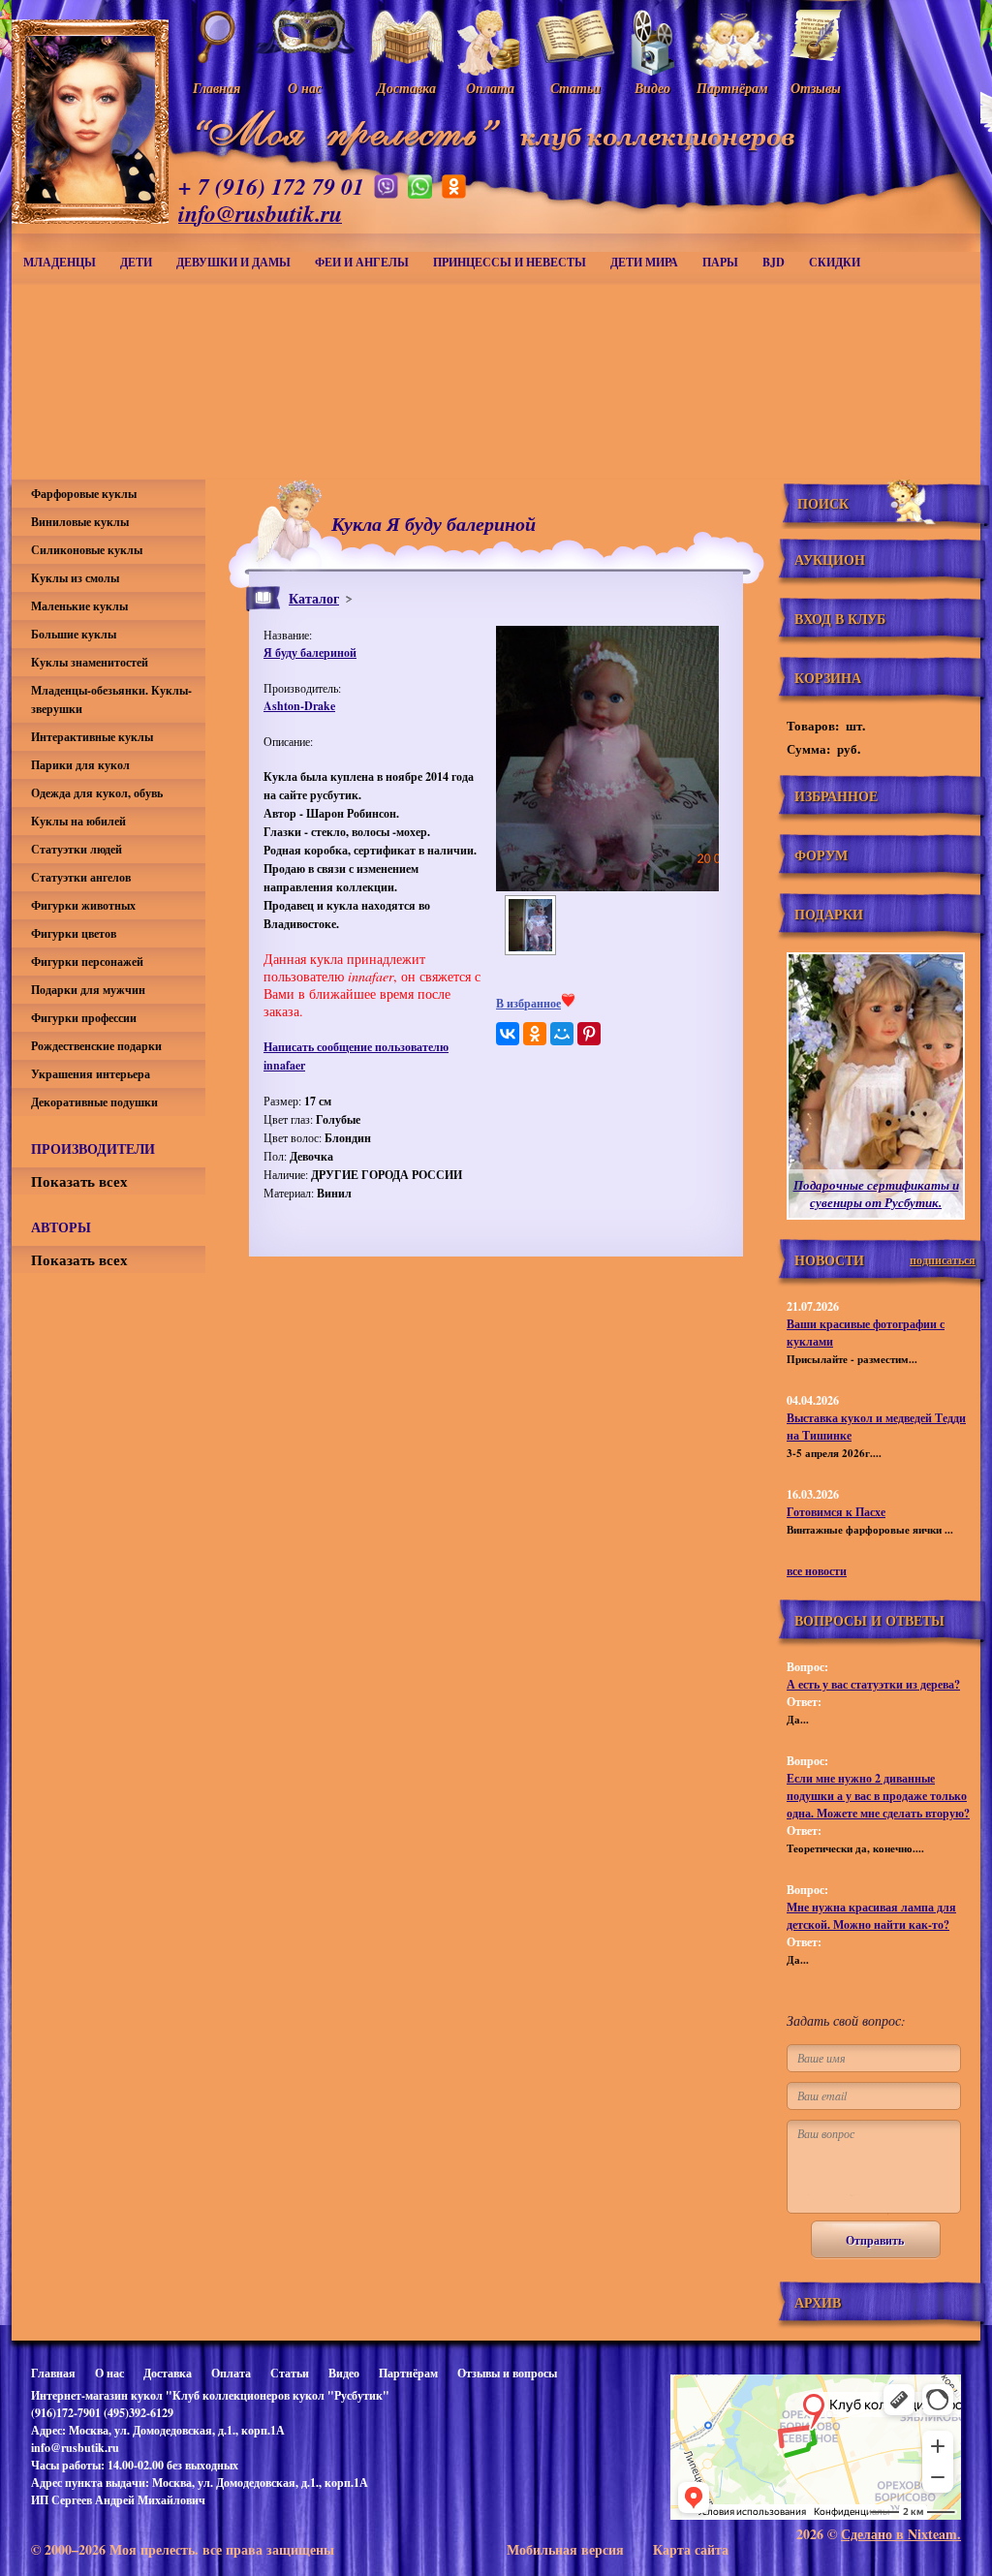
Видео (344, 2373)
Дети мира (644, 262)
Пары (720, 262)
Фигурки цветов (74, 933)
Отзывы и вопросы (507, 2373)
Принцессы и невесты (510, 262)
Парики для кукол (80, 765)
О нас (109, 2373)
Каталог (314, 598)
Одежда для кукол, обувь (97, 793)
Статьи (290, 2373)
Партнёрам (408, 2373)
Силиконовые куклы (87, 550)
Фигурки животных (83, 905)
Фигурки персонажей (87, 962)
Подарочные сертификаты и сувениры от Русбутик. (876, 1194)
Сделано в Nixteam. (901, 2534)
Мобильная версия (565, 2549)
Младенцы (60, 262)
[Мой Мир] (562, 1034)
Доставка (168, 2373)
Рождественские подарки (96, 1046)
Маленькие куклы (79, 606)
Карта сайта (691, 2549)
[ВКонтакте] (508, 1034)
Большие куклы (74, 634)
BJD (774, 262)
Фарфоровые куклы (84, 494)
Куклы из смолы (75, 578)
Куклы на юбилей (78, 821)
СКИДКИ (835, 262)
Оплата (231, 2373)
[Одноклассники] (535, 1034)
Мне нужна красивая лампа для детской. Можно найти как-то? (871, 1916)
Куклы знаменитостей (90, 662)
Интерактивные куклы (92, 737)
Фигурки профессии (84, 1018)
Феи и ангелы (362, 262)
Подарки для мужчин (88, 990)
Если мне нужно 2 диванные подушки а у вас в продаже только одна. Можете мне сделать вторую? (878, 1796)
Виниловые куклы (80, 522)
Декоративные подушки (94, 1102)
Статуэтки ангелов (81, 877)
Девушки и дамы (233, 262)
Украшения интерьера (91, 1074)
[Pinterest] (589, 1034)
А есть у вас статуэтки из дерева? (873, 1684)
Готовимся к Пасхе (836, 1512)
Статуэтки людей (77, 849)
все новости (817, 1571)
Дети (136, 262)
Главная (53, 2373)
